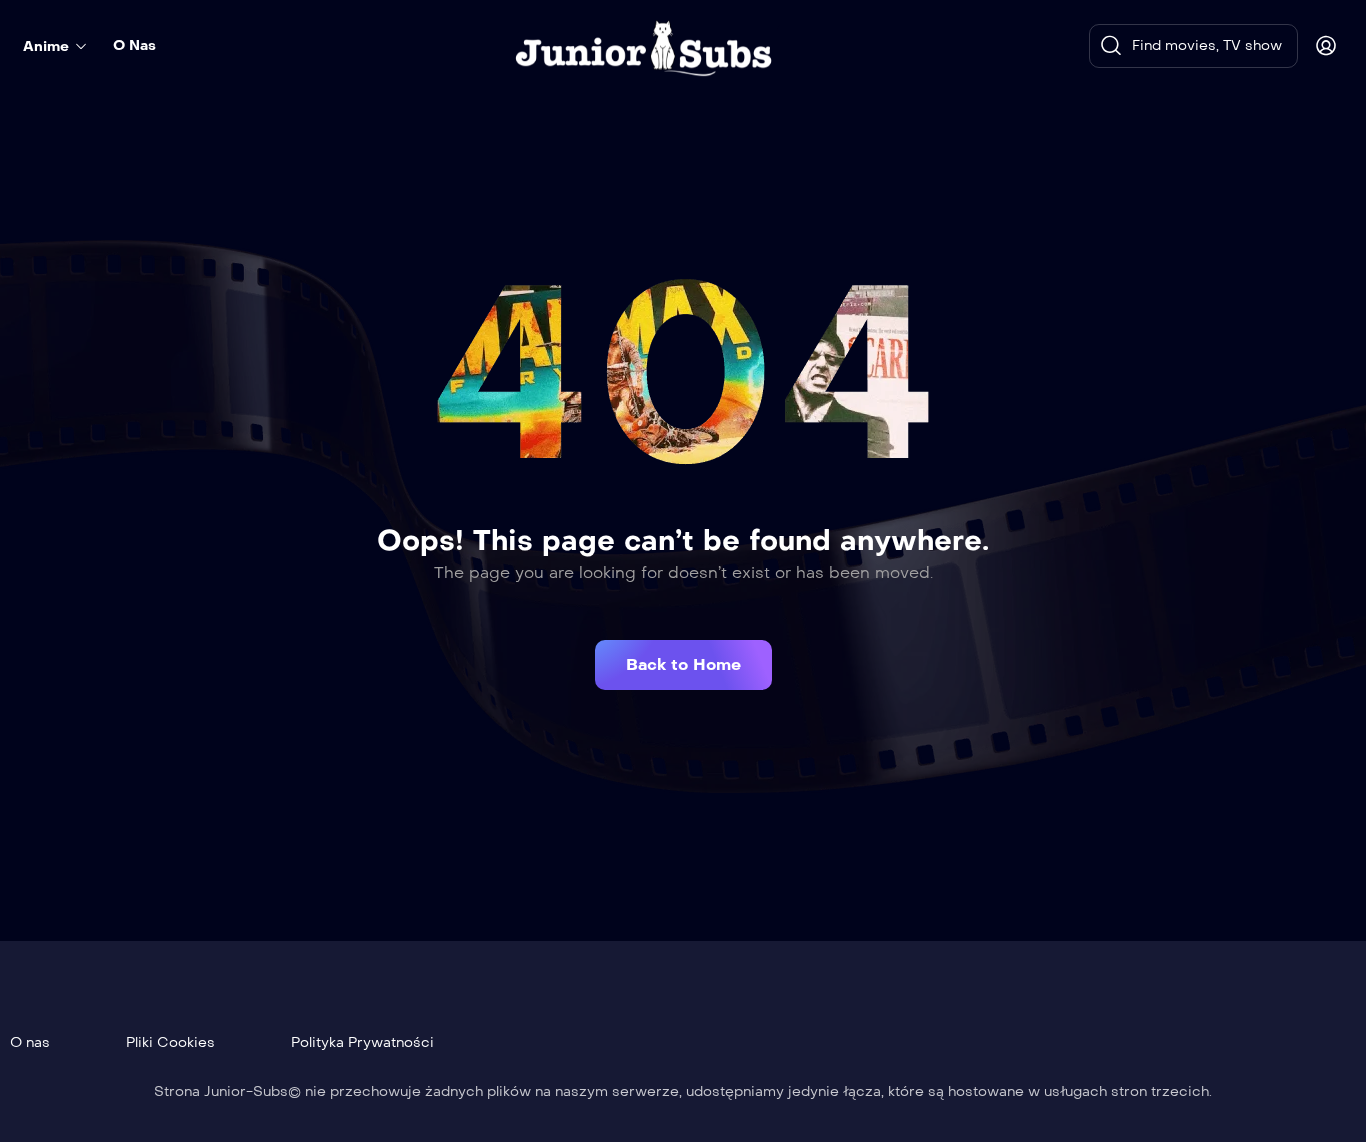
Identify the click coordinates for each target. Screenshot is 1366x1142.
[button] (683, 665)
